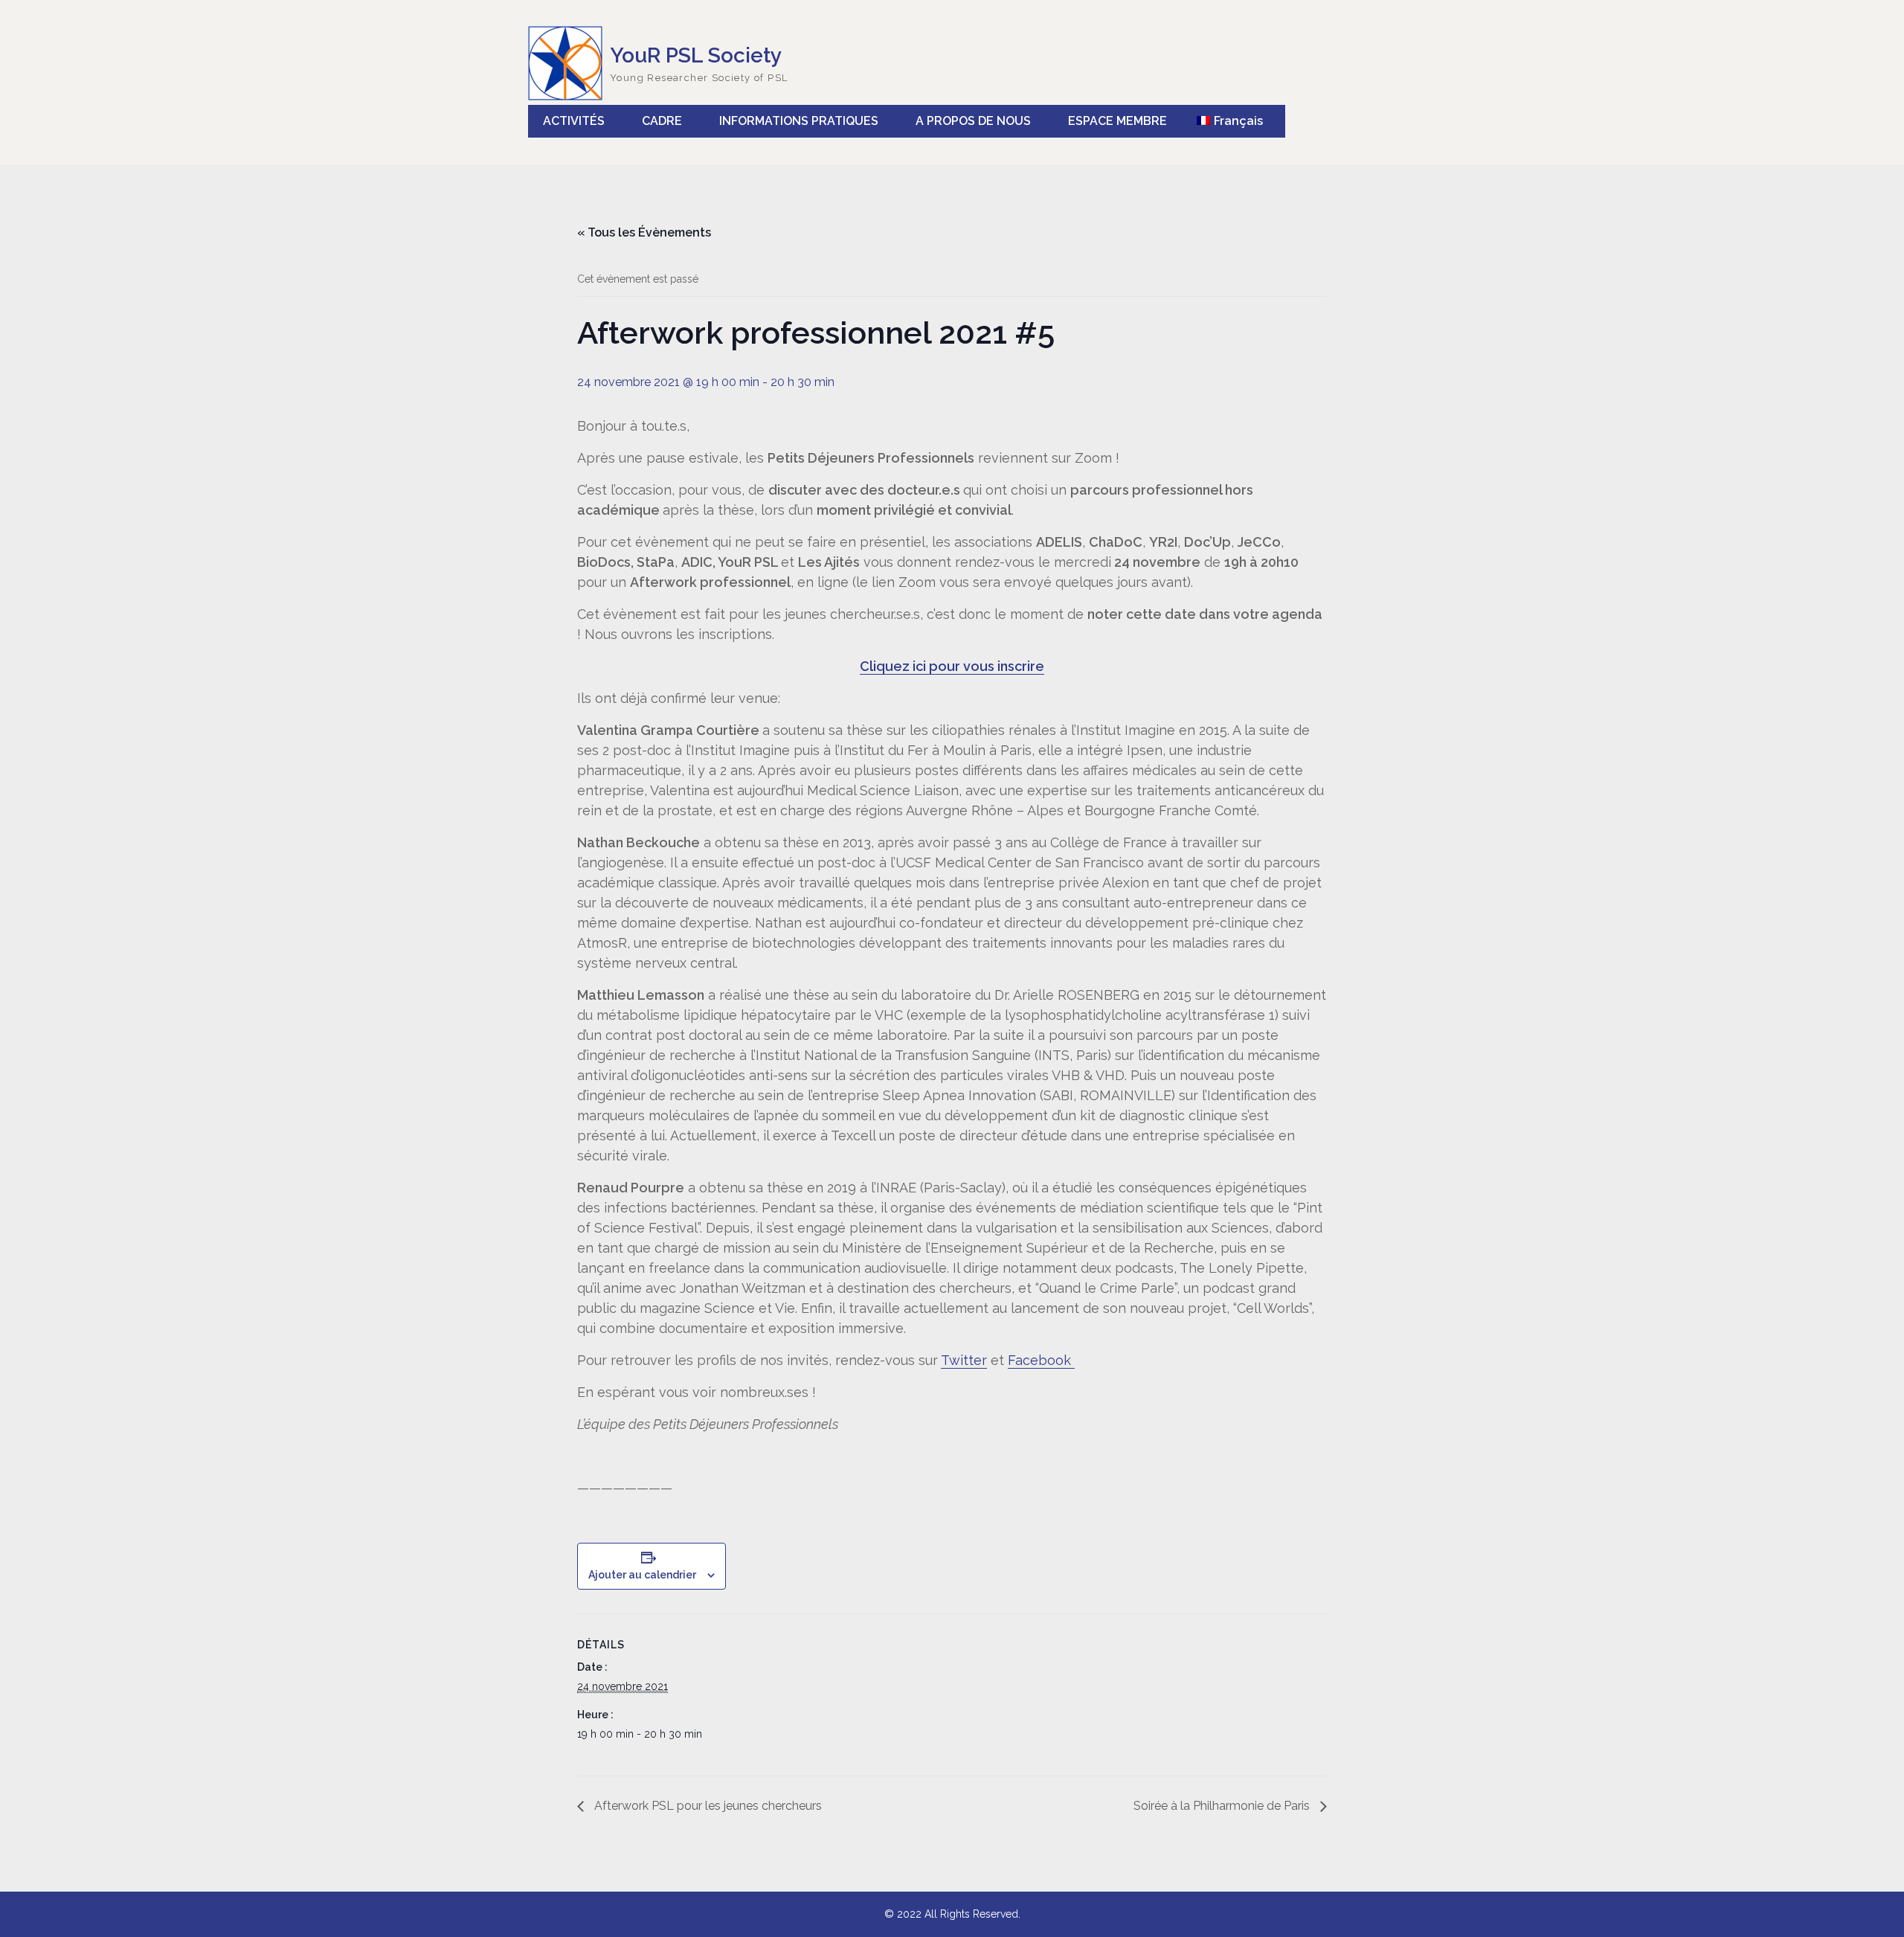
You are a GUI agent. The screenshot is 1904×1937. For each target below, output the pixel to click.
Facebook (1041, 1360)
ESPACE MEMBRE (1117, 121)
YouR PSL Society (696, 55)
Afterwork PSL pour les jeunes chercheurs (707, 1806)
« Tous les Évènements (644, 232)
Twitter (964, 1360)
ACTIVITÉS (574, 121)
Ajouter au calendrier (642, 1575)
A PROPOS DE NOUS (973, 121)
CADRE (662, 121)
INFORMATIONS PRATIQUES (799, 121)
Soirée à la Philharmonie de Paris (1223, 1806)
